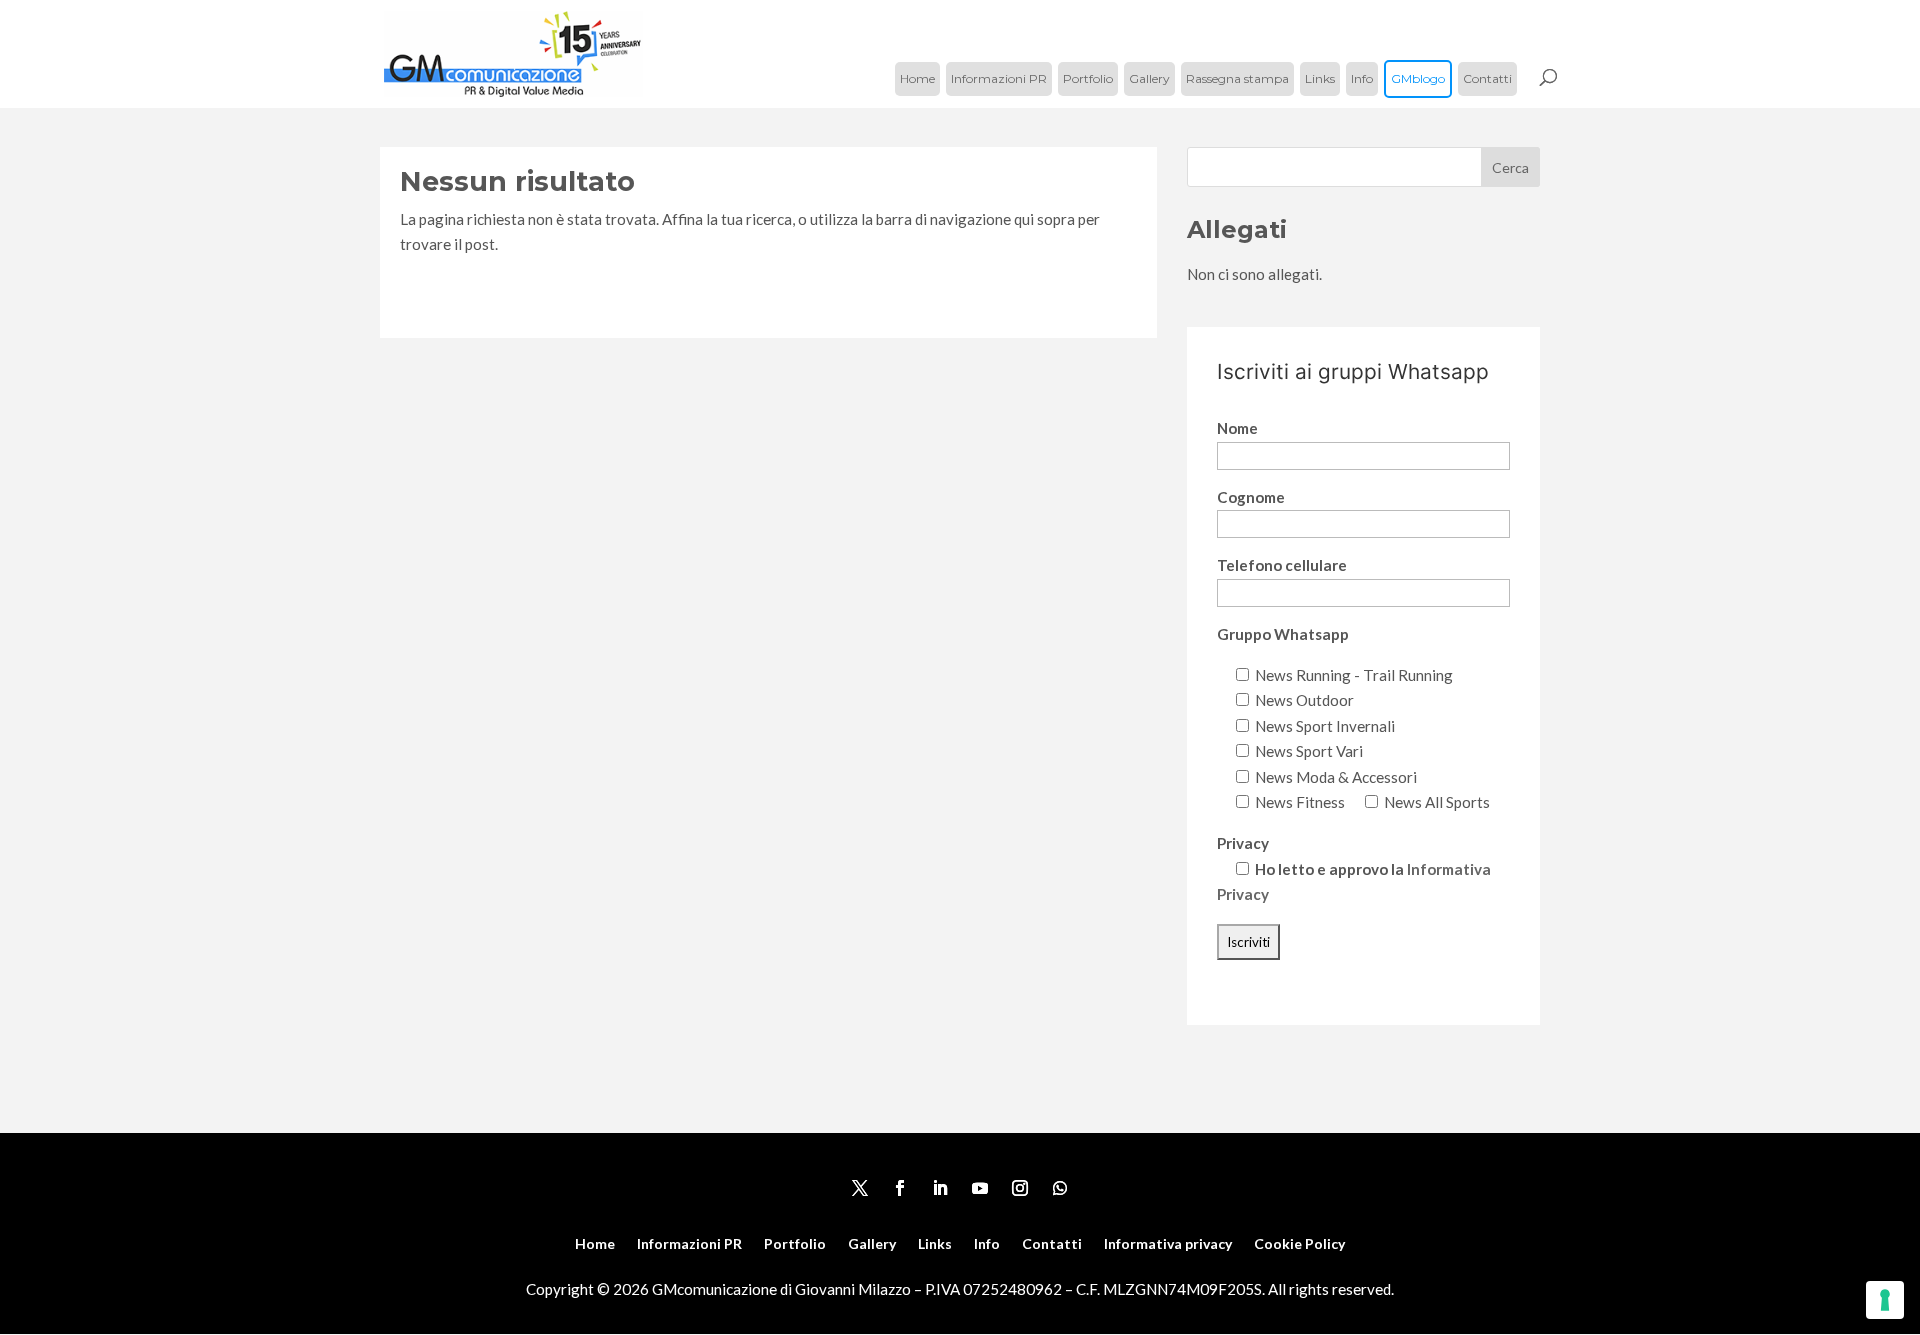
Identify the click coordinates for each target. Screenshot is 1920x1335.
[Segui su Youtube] (980, 1188)
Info (1362, 78)
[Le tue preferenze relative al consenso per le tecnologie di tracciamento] (1885, 1300)
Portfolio (1088, 78)
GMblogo (1418, 78)
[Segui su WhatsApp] (1060, 1188)
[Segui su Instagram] (1020, 1188)
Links (1320, 78)
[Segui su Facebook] (900, 1188)
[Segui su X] (860, 1188)
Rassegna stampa (1237, 78)
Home (917, 78)
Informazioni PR (999, 78)
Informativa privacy (1168, 1244)
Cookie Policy (1299, 1244)
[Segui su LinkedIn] (940, 1188)
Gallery (1149, 78)
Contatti (1487, 78)
